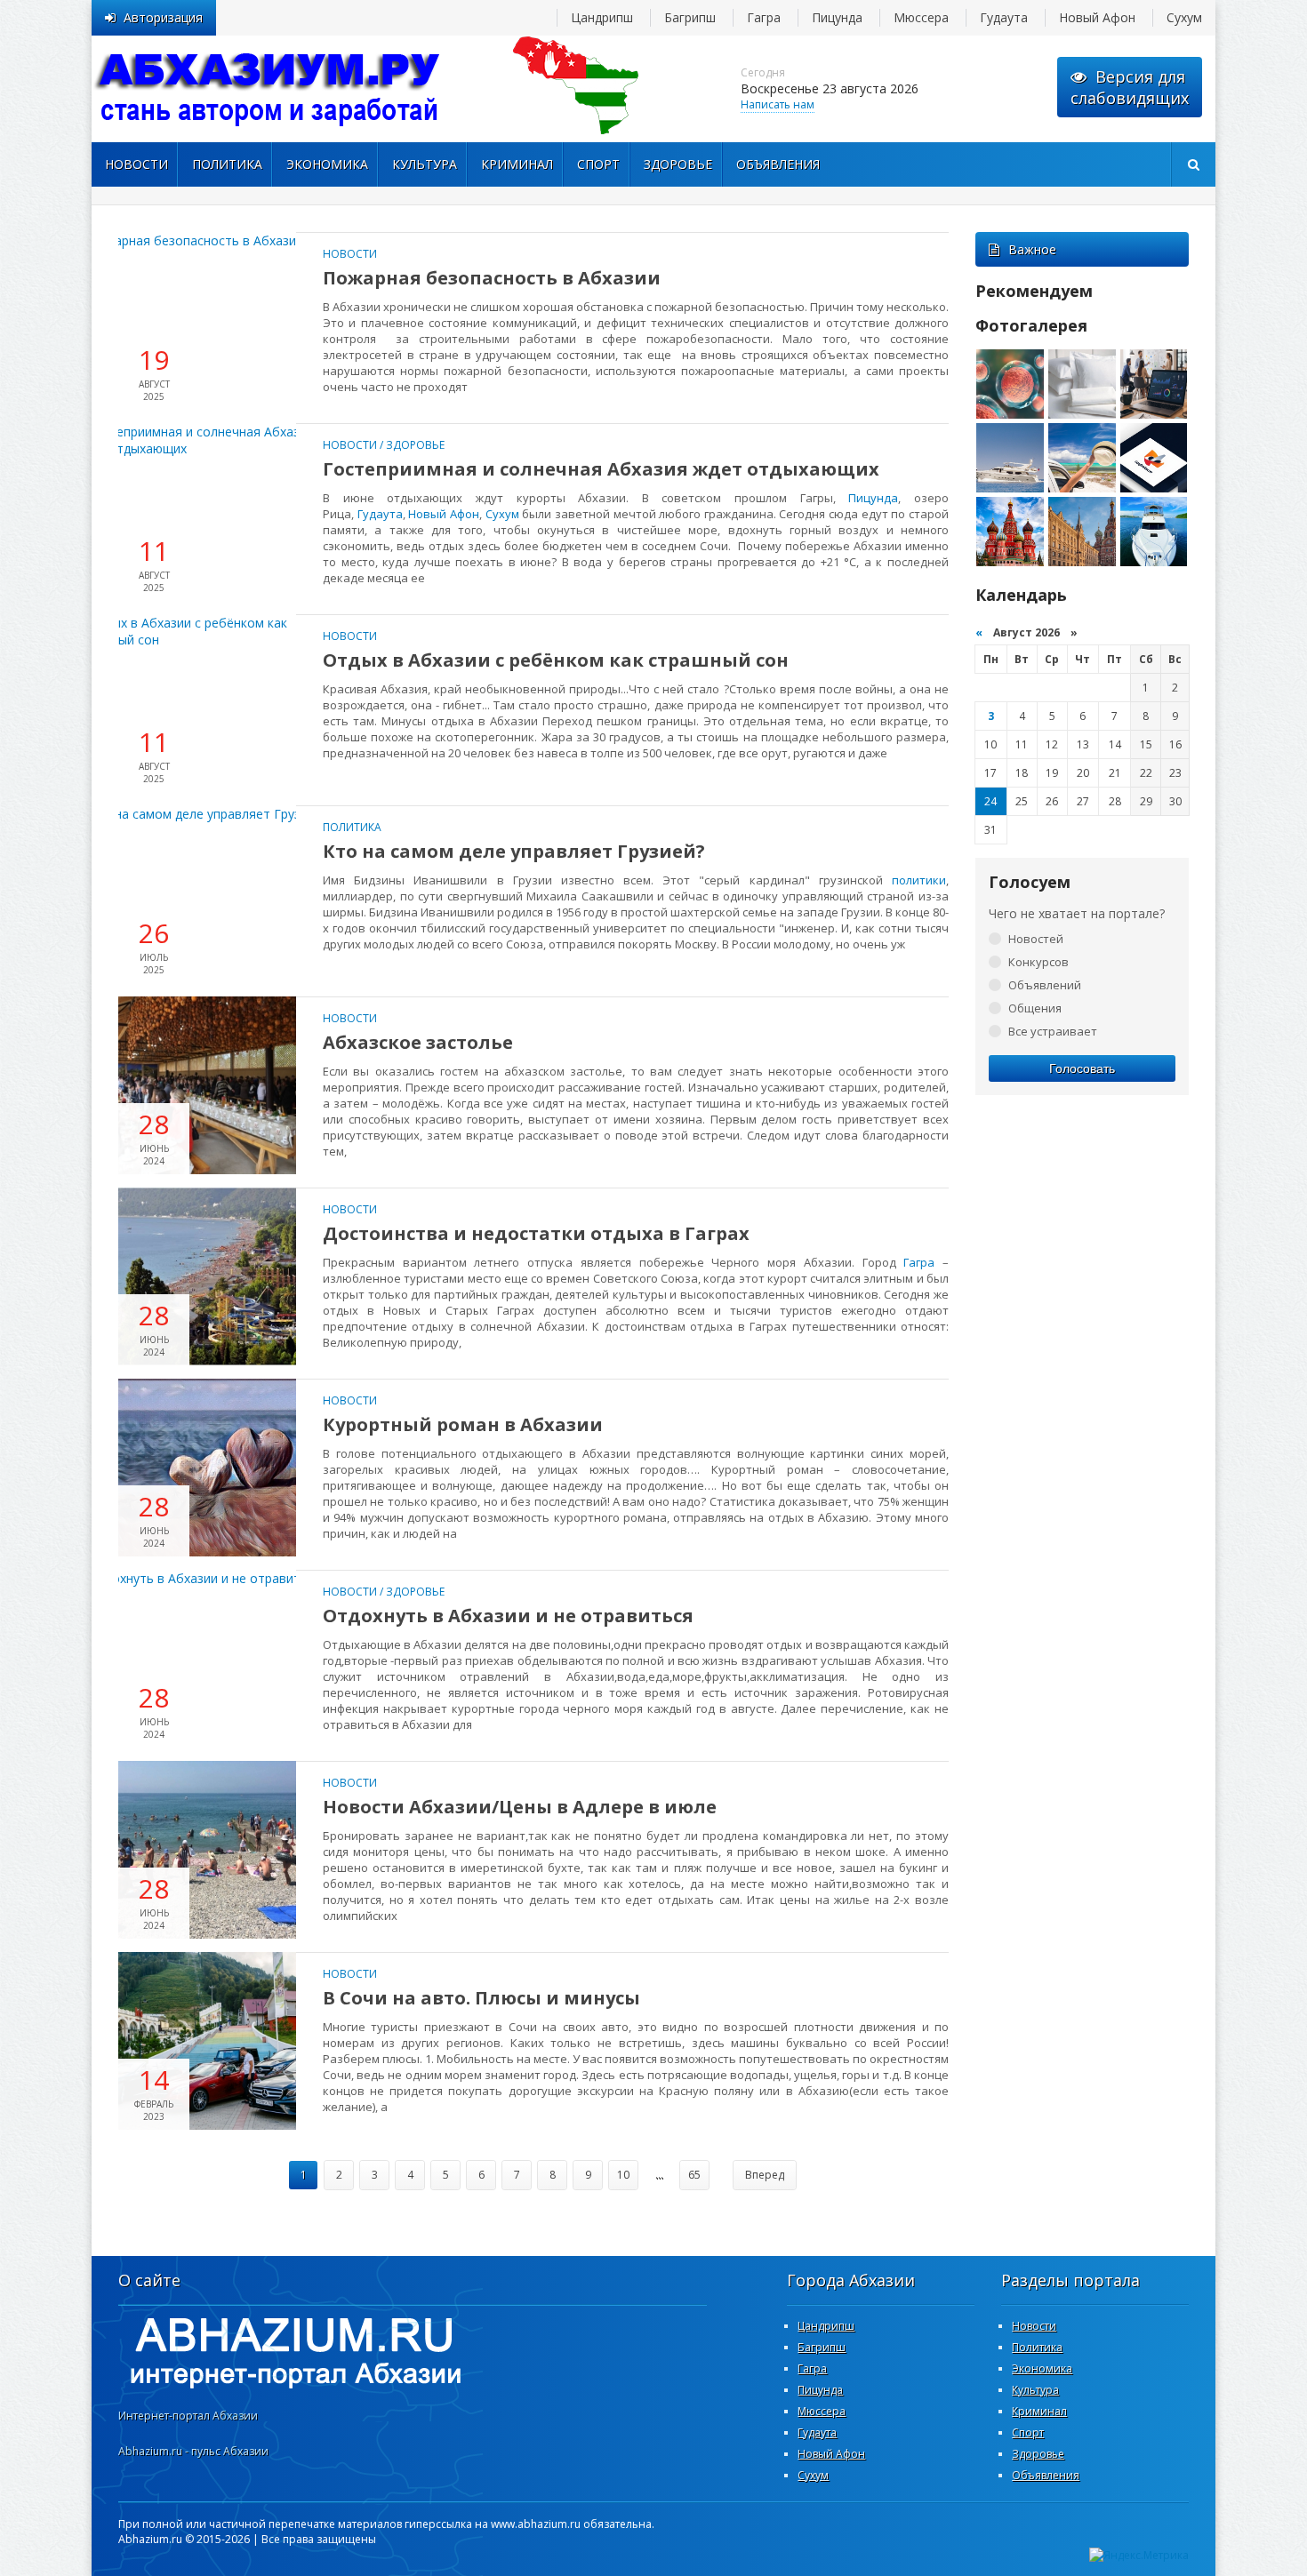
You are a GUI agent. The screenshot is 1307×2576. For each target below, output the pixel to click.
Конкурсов (1038, 962)
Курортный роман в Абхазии (463, 1424)
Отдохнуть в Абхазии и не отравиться (508, 1616)
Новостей (1036, 939)
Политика (227, 164)
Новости (136, 164)
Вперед (765, 2175)
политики (919, 880)
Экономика (327, 164)
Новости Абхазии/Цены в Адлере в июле (520, 1807)
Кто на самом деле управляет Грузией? (514, 851)
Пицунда (837, 17)
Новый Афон (1097, 17)
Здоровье (678, 164)
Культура (425, 164)
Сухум (1184, 17)
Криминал (517, 164)
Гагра (764, 17)
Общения (1035, 1008)
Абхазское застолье (418, 1042)
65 (694, 2175)
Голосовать (1082, 1068)
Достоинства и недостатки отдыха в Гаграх (536, 1233)
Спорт (598, 164)
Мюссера (921, 17)
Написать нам (778, 104)
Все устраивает (1053, 1031)
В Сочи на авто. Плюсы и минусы (481, 1998)
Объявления (778, 164)
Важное (1032, 249)
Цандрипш (602, 17)
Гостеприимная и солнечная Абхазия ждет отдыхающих (601, 469)
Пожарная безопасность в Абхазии (492, 278)
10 (623, 2175)
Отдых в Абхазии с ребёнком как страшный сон (556, 660)
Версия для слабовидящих (1130, 87)
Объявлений (1045, 985)
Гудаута (1004, 17)
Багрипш (690, 17)
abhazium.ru (269, 89)
